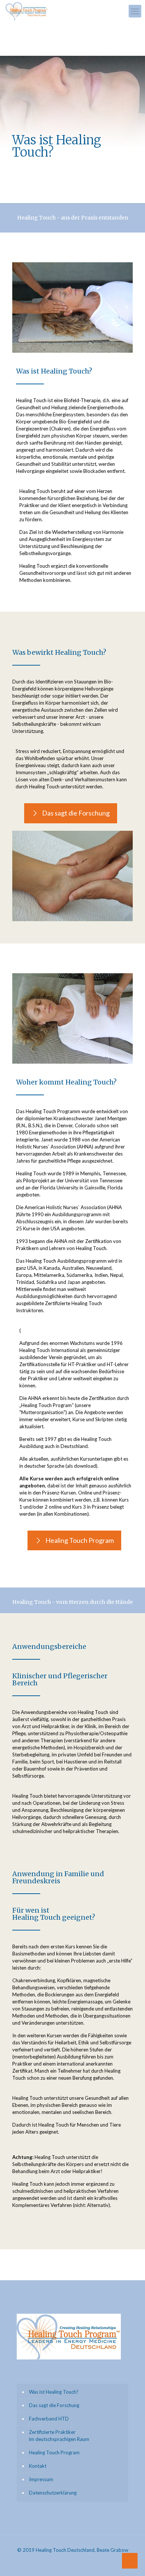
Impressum (41, 2479)
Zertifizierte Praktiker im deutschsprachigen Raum (59, 2436)
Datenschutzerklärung (53, 2493)
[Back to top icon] (130, 2561)
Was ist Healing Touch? (54, 2392)
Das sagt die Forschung (54, 2405)
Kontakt (38, 2466)
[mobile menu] (135, 11)
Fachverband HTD (49, 2419)
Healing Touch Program (54, 2452)
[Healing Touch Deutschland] (27, 11)
